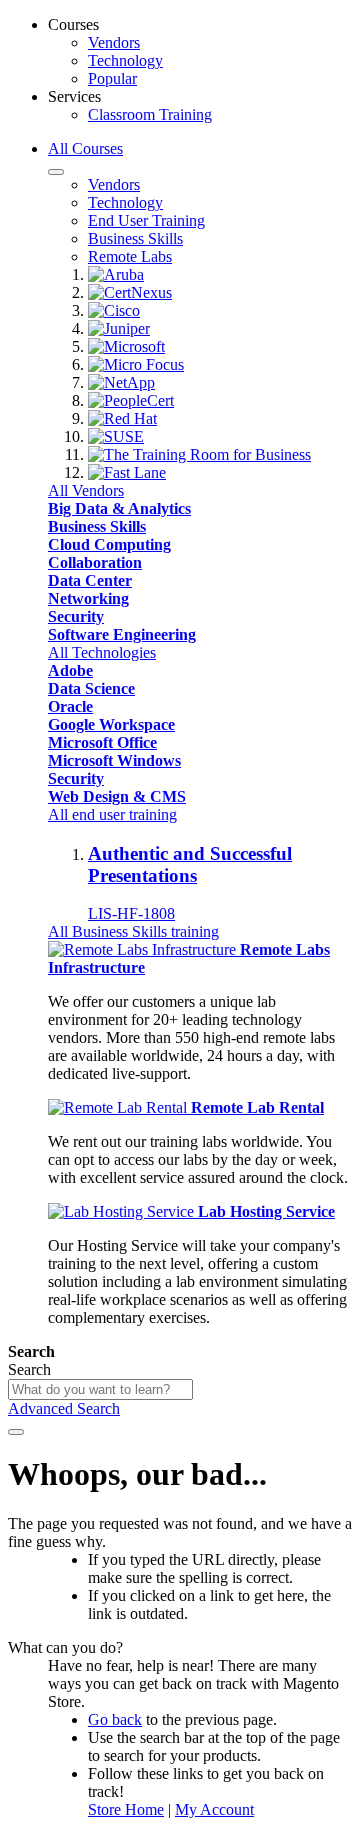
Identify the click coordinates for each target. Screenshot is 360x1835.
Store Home (126, 1809)
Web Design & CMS (117, 796)
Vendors (114, 42)
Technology (125, 60)
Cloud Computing (109, 544)
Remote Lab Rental (257, 1107)
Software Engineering (122, 634)
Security (76, 616)
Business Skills (97, 526)
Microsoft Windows (114, 760)
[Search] (16, 1432)
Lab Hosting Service (266, 1211)
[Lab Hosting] (123, 1211)
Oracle (70, 706)
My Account (214, 1809)
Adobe (70, 670)
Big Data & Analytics (119, 508)
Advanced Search (64, 1408)
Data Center (90, 580)
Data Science (91, 688)
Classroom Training (150, 114)
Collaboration (95, 562)
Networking (88, 598)
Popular (112, 78)
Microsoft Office (102, 742)
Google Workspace (111, 724)
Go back (115, 1719)
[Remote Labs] (144, 949)
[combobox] (100, 1389)
